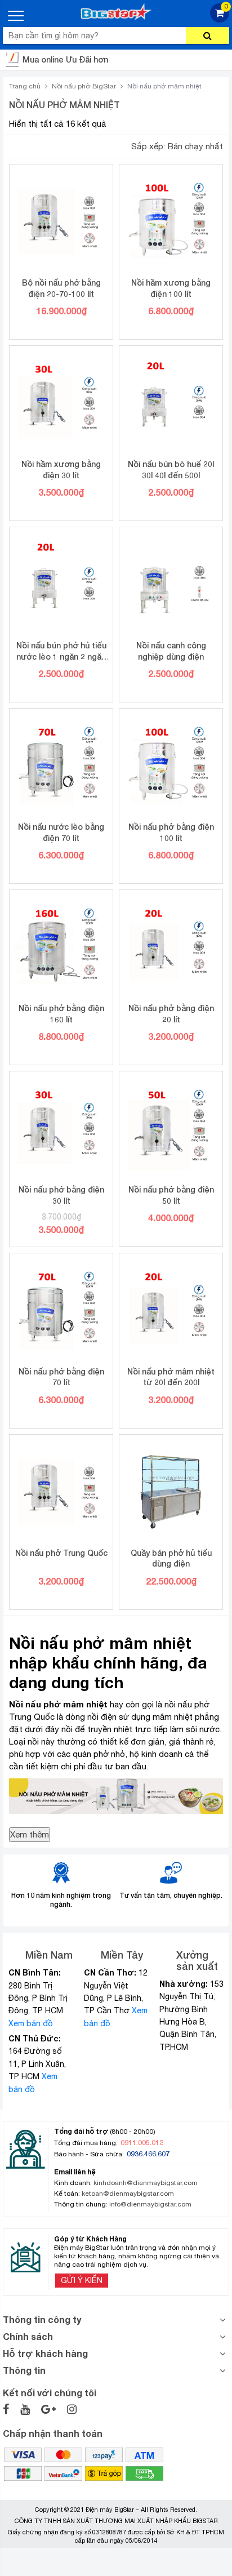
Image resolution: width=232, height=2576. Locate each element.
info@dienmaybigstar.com (150, 2204)
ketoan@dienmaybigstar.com (128, 2194)
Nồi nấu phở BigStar (84, 86)
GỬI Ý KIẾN (82, 2280)
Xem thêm (30, 1834)
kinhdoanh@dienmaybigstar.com (146, 2183)
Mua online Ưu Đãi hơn (65, 59)
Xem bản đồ (31, 2023)
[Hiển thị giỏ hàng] (220, 19)
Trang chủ (25, 86)
